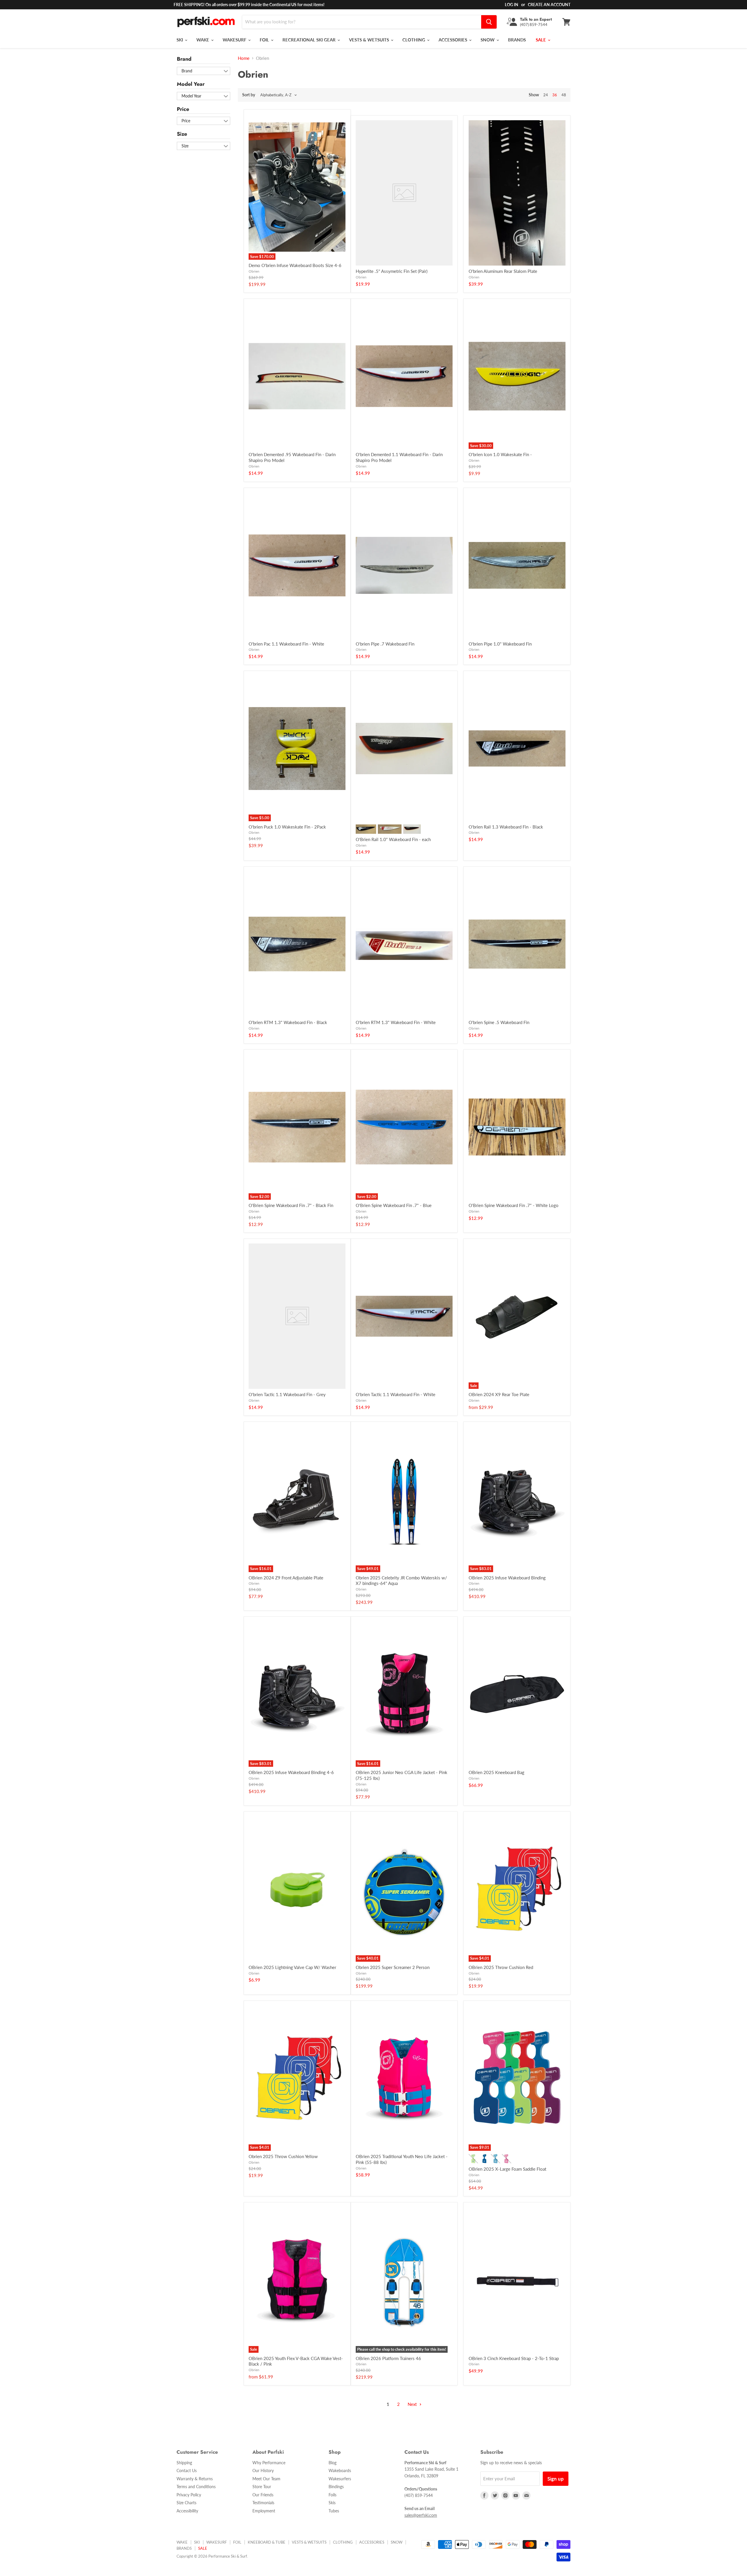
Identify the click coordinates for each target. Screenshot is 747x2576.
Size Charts (186, 2503)
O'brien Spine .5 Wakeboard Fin (499, 1022)
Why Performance (269, 2463)
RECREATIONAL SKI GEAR (310, 40)
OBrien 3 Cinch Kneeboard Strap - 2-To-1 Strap (514, 2358)
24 (546, 95)
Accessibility (187, 2511)
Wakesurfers (340, 2479)
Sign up (556, 2479)
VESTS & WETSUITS (370, 40)
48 (564, 95)
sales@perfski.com (421, 2515)
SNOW (488, 40)
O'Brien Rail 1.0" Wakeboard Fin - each (393, 839)
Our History (263, 2471)
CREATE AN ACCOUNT (549, 5)
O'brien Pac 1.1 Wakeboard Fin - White (286, 644)
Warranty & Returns (195, 2479)
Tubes (334, 2511)
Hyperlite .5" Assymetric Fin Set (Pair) (392, 271)
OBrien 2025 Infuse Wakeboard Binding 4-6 (291, 1772)
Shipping (184, 2463)
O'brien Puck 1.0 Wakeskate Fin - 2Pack (287, 827)
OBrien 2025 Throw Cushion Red (501, 1967)
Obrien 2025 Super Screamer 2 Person (393, 1967)
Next (413, 2404)
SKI (180, 40)
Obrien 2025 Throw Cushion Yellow (283, 2156)
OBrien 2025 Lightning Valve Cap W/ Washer (292, 1967)
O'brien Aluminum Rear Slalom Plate (503, 271)
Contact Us (187, 2471)
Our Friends (263, 2495)
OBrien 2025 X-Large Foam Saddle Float (507, 2169)
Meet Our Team (266, 2479)
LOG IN (512, 5)
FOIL (265, 40)
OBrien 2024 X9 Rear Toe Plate (499, 1394)
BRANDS (517, 40)
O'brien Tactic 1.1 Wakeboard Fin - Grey (287, 1394)
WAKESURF (235, 40)
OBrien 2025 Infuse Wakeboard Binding (507, 1578)
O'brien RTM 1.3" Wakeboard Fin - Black (288, 1022)
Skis (332, 2503)
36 (555, 95)
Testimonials (263, 2503)
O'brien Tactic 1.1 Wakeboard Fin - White (396, 1394)
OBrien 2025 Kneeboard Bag (496, 1772)
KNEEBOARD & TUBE (267, 2542)
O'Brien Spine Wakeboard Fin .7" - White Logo (514, 1205)
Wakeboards (340, 2471)
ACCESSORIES (453, 40)
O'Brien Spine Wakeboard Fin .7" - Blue (394, 1205)
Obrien (254, 271)
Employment (264, 2511)
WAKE (203, 40)
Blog (333, 2463)
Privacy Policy (189, 2495)
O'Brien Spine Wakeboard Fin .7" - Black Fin (291, 1205)
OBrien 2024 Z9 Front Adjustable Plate (286, 1578)
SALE (541, 40)
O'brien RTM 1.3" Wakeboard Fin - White (396, 1022)
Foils (333, 2495)
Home (244, 58)
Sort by (249, 95)
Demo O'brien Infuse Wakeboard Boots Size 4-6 (295, 265)
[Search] (489, 22)
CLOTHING (414, 40)
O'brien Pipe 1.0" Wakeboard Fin (500, 644)
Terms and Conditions (196, 2487)
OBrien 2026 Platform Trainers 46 (388, 2358)
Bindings (336, 2487)
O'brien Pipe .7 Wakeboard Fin (385, 644)
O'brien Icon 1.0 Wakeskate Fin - (500, 454)
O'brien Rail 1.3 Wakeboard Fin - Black (506, 827)
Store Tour (262, 2487)
